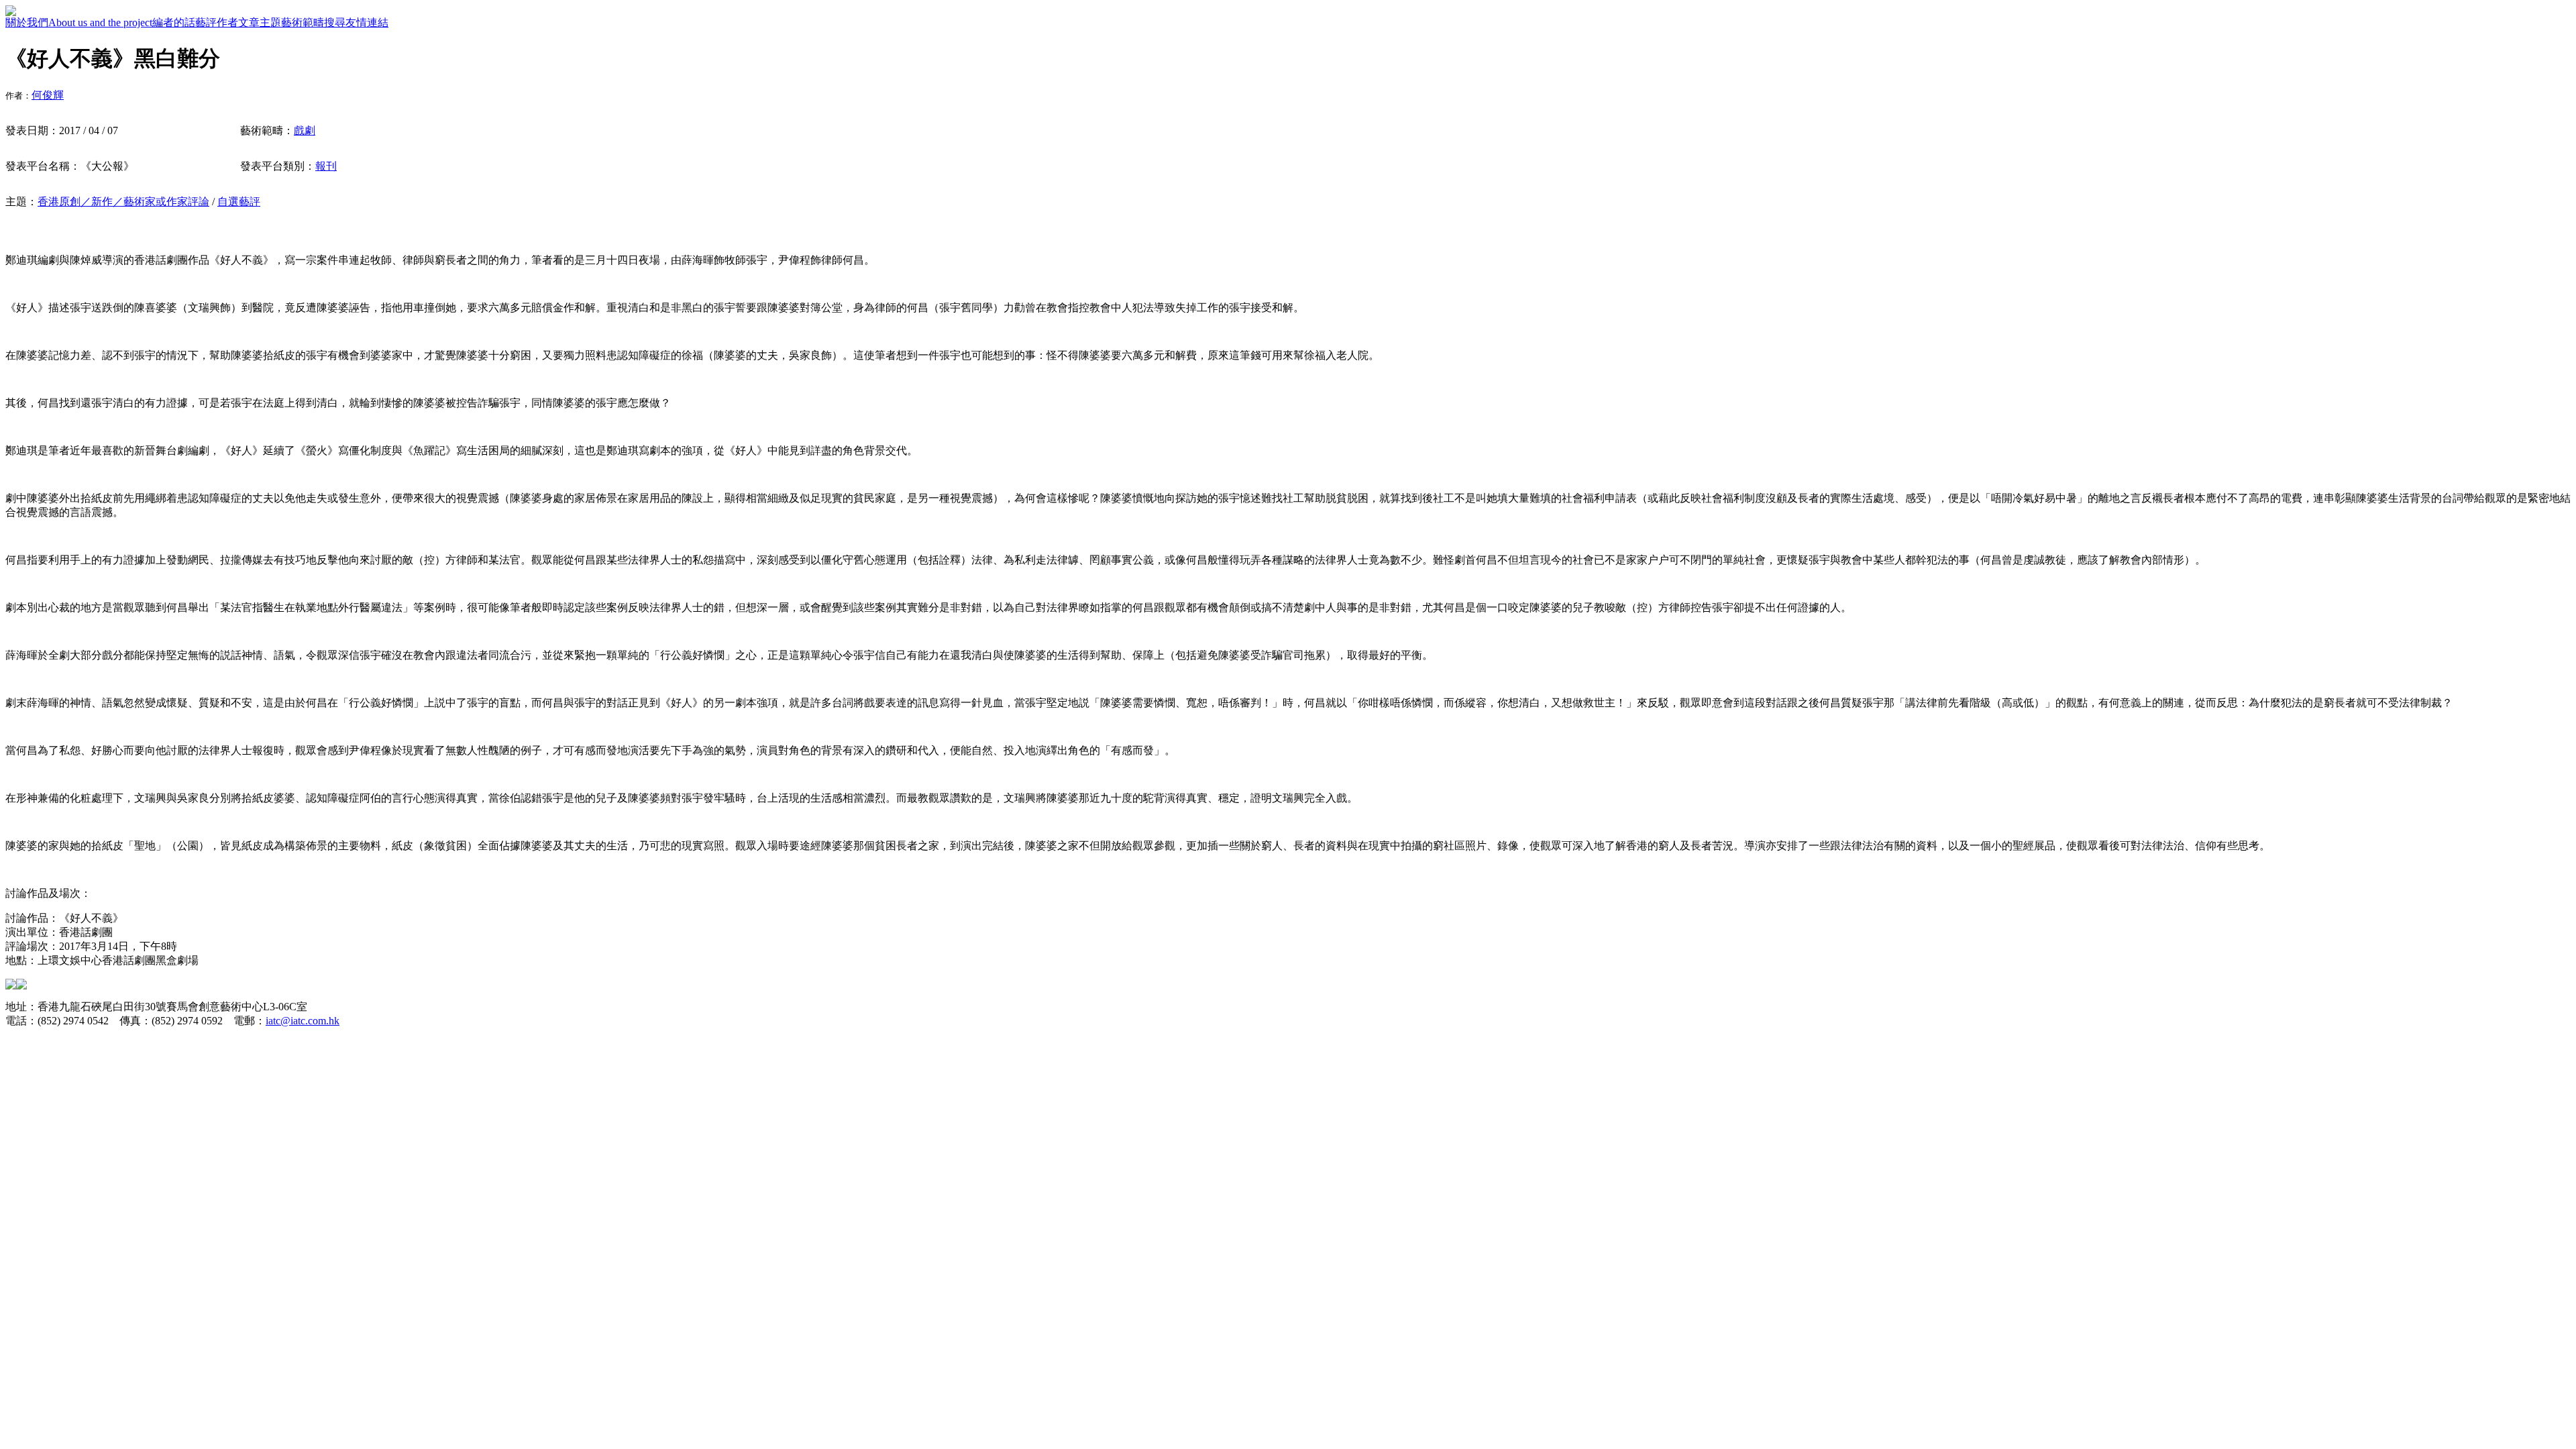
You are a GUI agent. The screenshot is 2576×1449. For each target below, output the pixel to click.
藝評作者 (217, 22)
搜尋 (335, 22)
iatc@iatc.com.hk (303, 1021)
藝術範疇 (303, 22)
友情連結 (367, 22)
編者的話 (174, 22)
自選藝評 (239, 202)
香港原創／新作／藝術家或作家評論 (123, 202)
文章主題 (260, 22)
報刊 (326, 166)
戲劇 (305, 130)
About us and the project (100, 22)
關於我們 (27, 22)
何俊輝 (48, 95)
